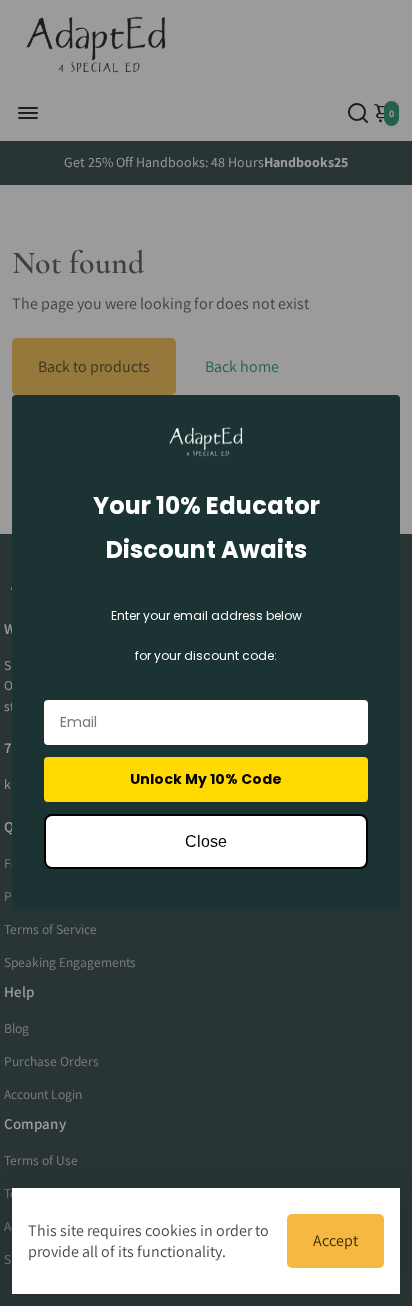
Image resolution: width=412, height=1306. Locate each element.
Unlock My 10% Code (206, 779)
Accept (335, 1240)
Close (206, 841)
